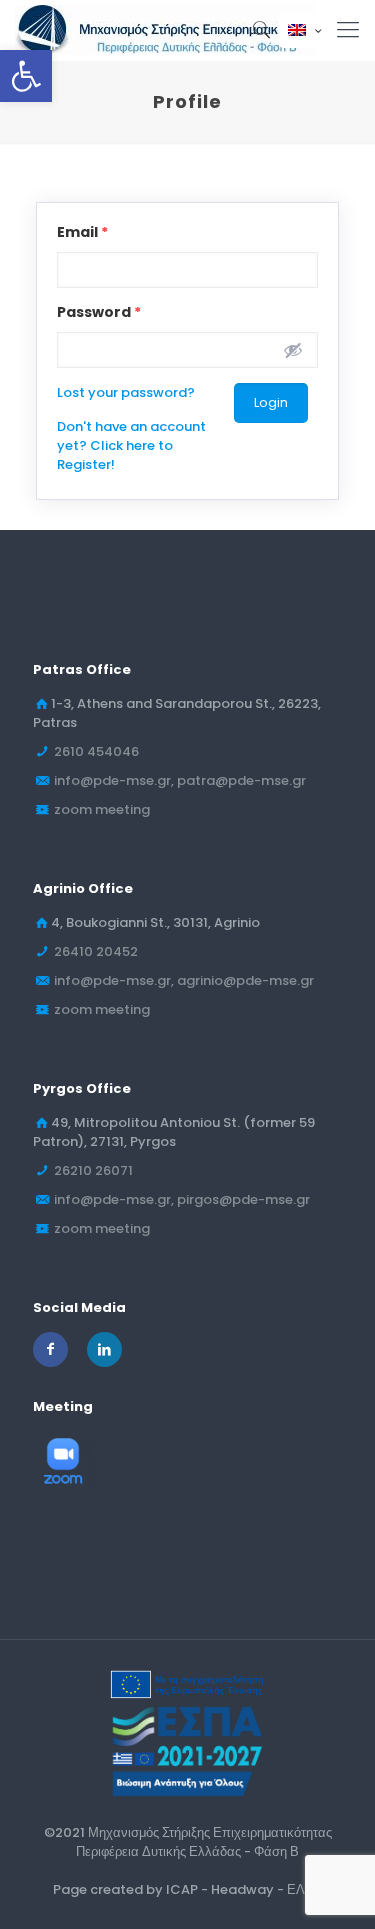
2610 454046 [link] (96, 751)
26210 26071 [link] (93, 1170)
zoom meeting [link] (102, 809)
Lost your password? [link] (126, 392)
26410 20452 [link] (96, 951)
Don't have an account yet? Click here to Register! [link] (131, 445)
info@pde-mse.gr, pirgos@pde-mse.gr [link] (182, 1199)
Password (99, 312)
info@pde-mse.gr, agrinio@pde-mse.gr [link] (184, 980)
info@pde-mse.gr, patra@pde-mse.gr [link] (180, 780)
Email (82, 232)
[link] (26, 76)
